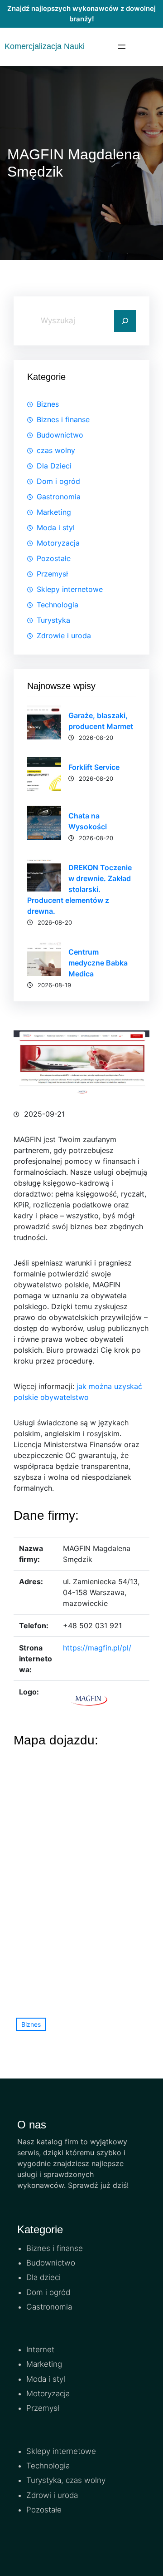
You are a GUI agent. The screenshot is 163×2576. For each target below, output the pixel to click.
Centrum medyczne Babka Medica (98, 963)
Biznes (48, 404)
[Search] (125, 321)
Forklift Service (94, 767)
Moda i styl (56, 527)
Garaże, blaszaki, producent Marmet (101, 721)
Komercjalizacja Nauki (45, 46)
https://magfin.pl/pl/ (97, 1648)
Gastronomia (59, 497)
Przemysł (52, 574)
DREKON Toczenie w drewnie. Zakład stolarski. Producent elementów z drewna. (79, 889)
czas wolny (56, 450)
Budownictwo (60, 435)
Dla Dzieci (54, 466)
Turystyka (53, 620)
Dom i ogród (58, 481)
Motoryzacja (58, 543)
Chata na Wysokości (88, 821)
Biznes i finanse (63, 419)
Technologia (58, 605)
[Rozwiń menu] (122, 47)
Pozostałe (54, 558)
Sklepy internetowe (70, 589)
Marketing (54, 512)
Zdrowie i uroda (64, 635)
